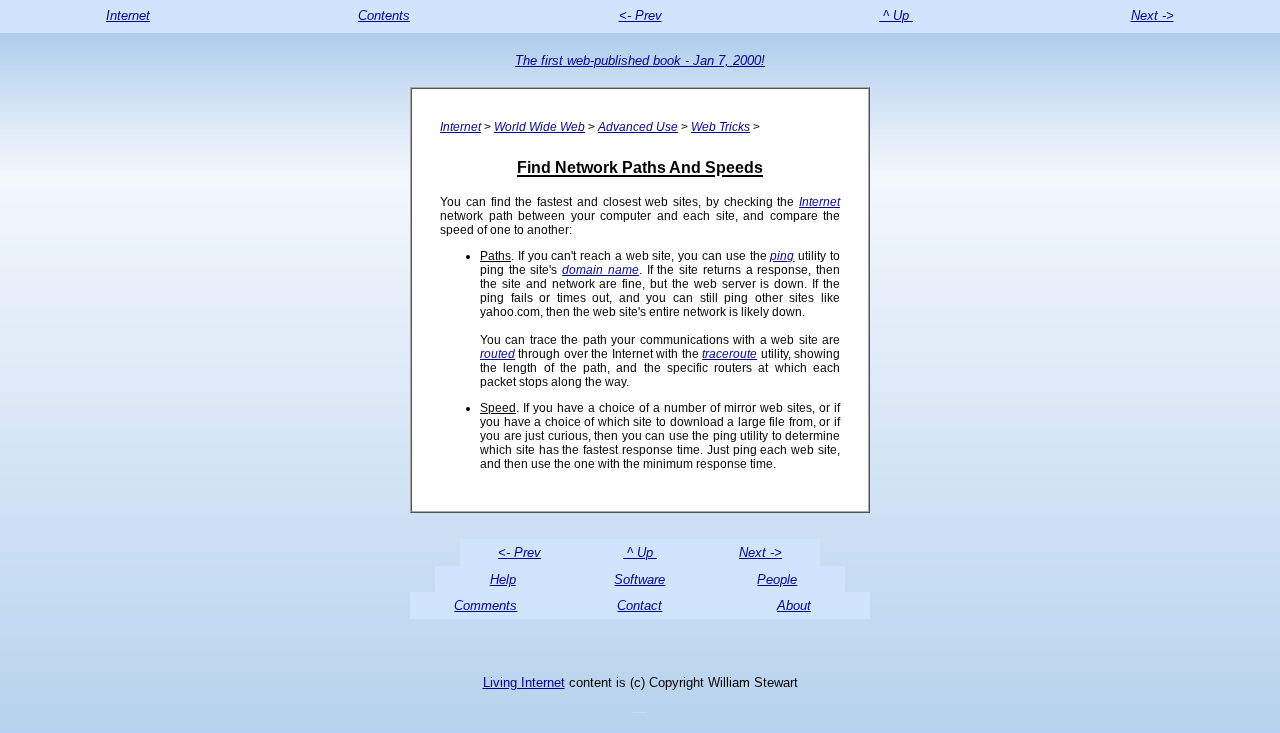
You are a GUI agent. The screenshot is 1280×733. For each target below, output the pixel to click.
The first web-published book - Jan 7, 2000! (640, 60)
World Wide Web (539, 127)
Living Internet (524, 682)
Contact (639, 605)
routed (497, 354)
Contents (384, 15)
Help (503, 579)
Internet (128, 15)
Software (639, 579)
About (794, 605)
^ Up (896, 15)
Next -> (1152, 15)
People (777, 579)
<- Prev (640, 15)
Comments (485, 605)
